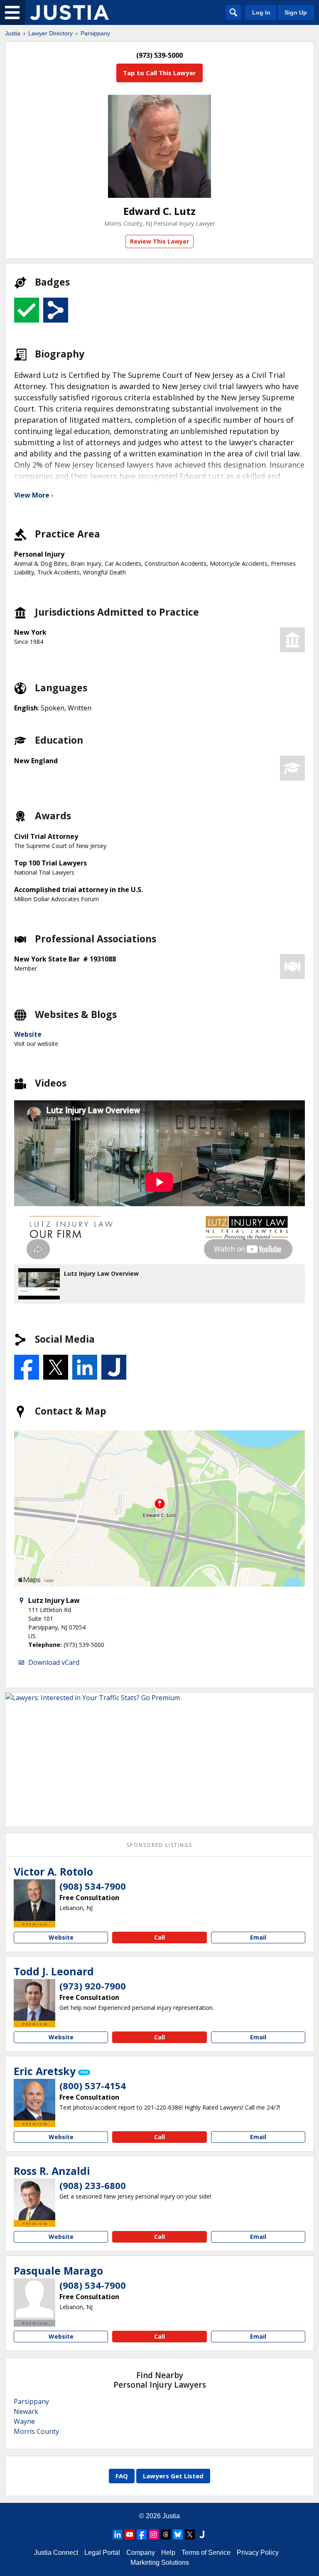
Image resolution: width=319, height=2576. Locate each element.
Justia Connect (56, 2553)
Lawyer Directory (50, 33)
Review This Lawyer (159, 241)
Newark (26, 2411)
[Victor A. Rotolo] (34, 1900)
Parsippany (95, 33)
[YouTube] (130, 2534)
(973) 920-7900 (93, 1986)
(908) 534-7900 (93, 1886)
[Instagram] (154, 2534)
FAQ (122, 2476)
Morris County (36, 2431)
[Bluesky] (178, 2534)
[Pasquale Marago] (34, 2299)
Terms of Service (206, 2553)
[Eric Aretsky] (34, 2100)
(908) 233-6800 (93, 2185)
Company (141, 2553)
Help (168, 2553)
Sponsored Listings (159, 1845)
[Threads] (166, 2534)
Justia (13, 33)
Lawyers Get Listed (173, 2476)
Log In (261, 12)
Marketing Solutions (160, 2562)
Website (28, 1034)
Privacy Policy (258, 2553)
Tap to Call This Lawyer (159, 73)
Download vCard (54, 1662)
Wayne (24, 2421)
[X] (190, 2534)
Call (159, 1937)
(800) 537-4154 (93, 2085)
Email (258, 1937)
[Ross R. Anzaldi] (34, 2199)
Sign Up (296, 12)
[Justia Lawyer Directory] (69, 12)
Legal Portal (102, 2553)
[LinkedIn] (118, 2534)
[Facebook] (142, 2534)
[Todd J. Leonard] (34, 2000)
